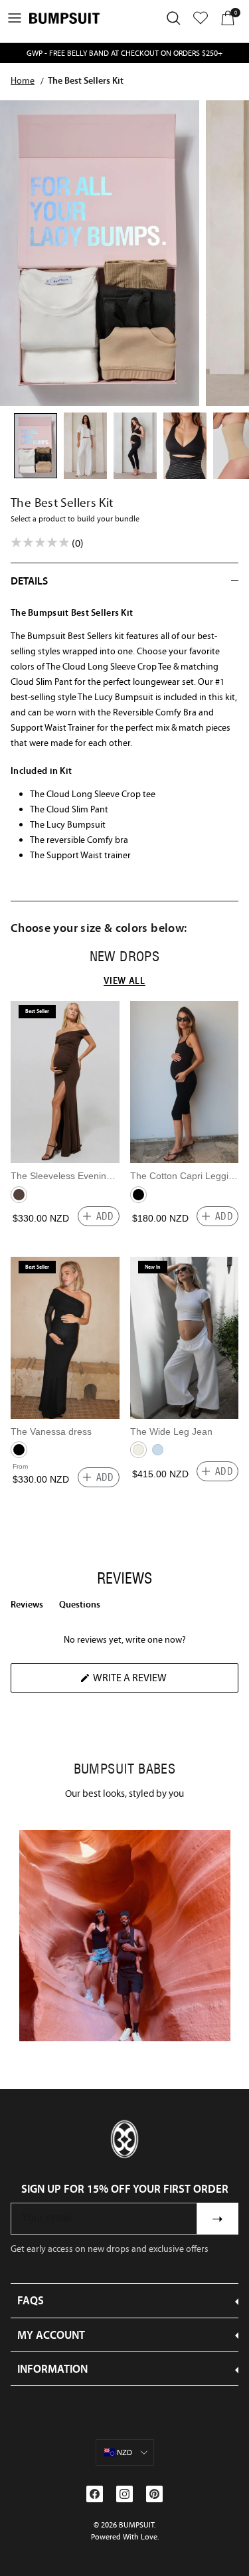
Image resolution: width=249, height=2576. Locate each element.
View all (124, 980)
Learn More (124, 1935)
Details (29, 581)
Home (23, 80)
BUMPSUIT (136, 2525)
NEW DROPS (125, 957)
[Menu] (15, 18)
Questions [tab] (80, 1607)
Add (105, 1216)
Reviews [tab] (27, 1607)
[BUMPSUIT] (64, 18)
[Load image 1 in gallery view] (100, 253)
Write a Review (152, 1682)
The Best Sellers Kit (86, 80)
